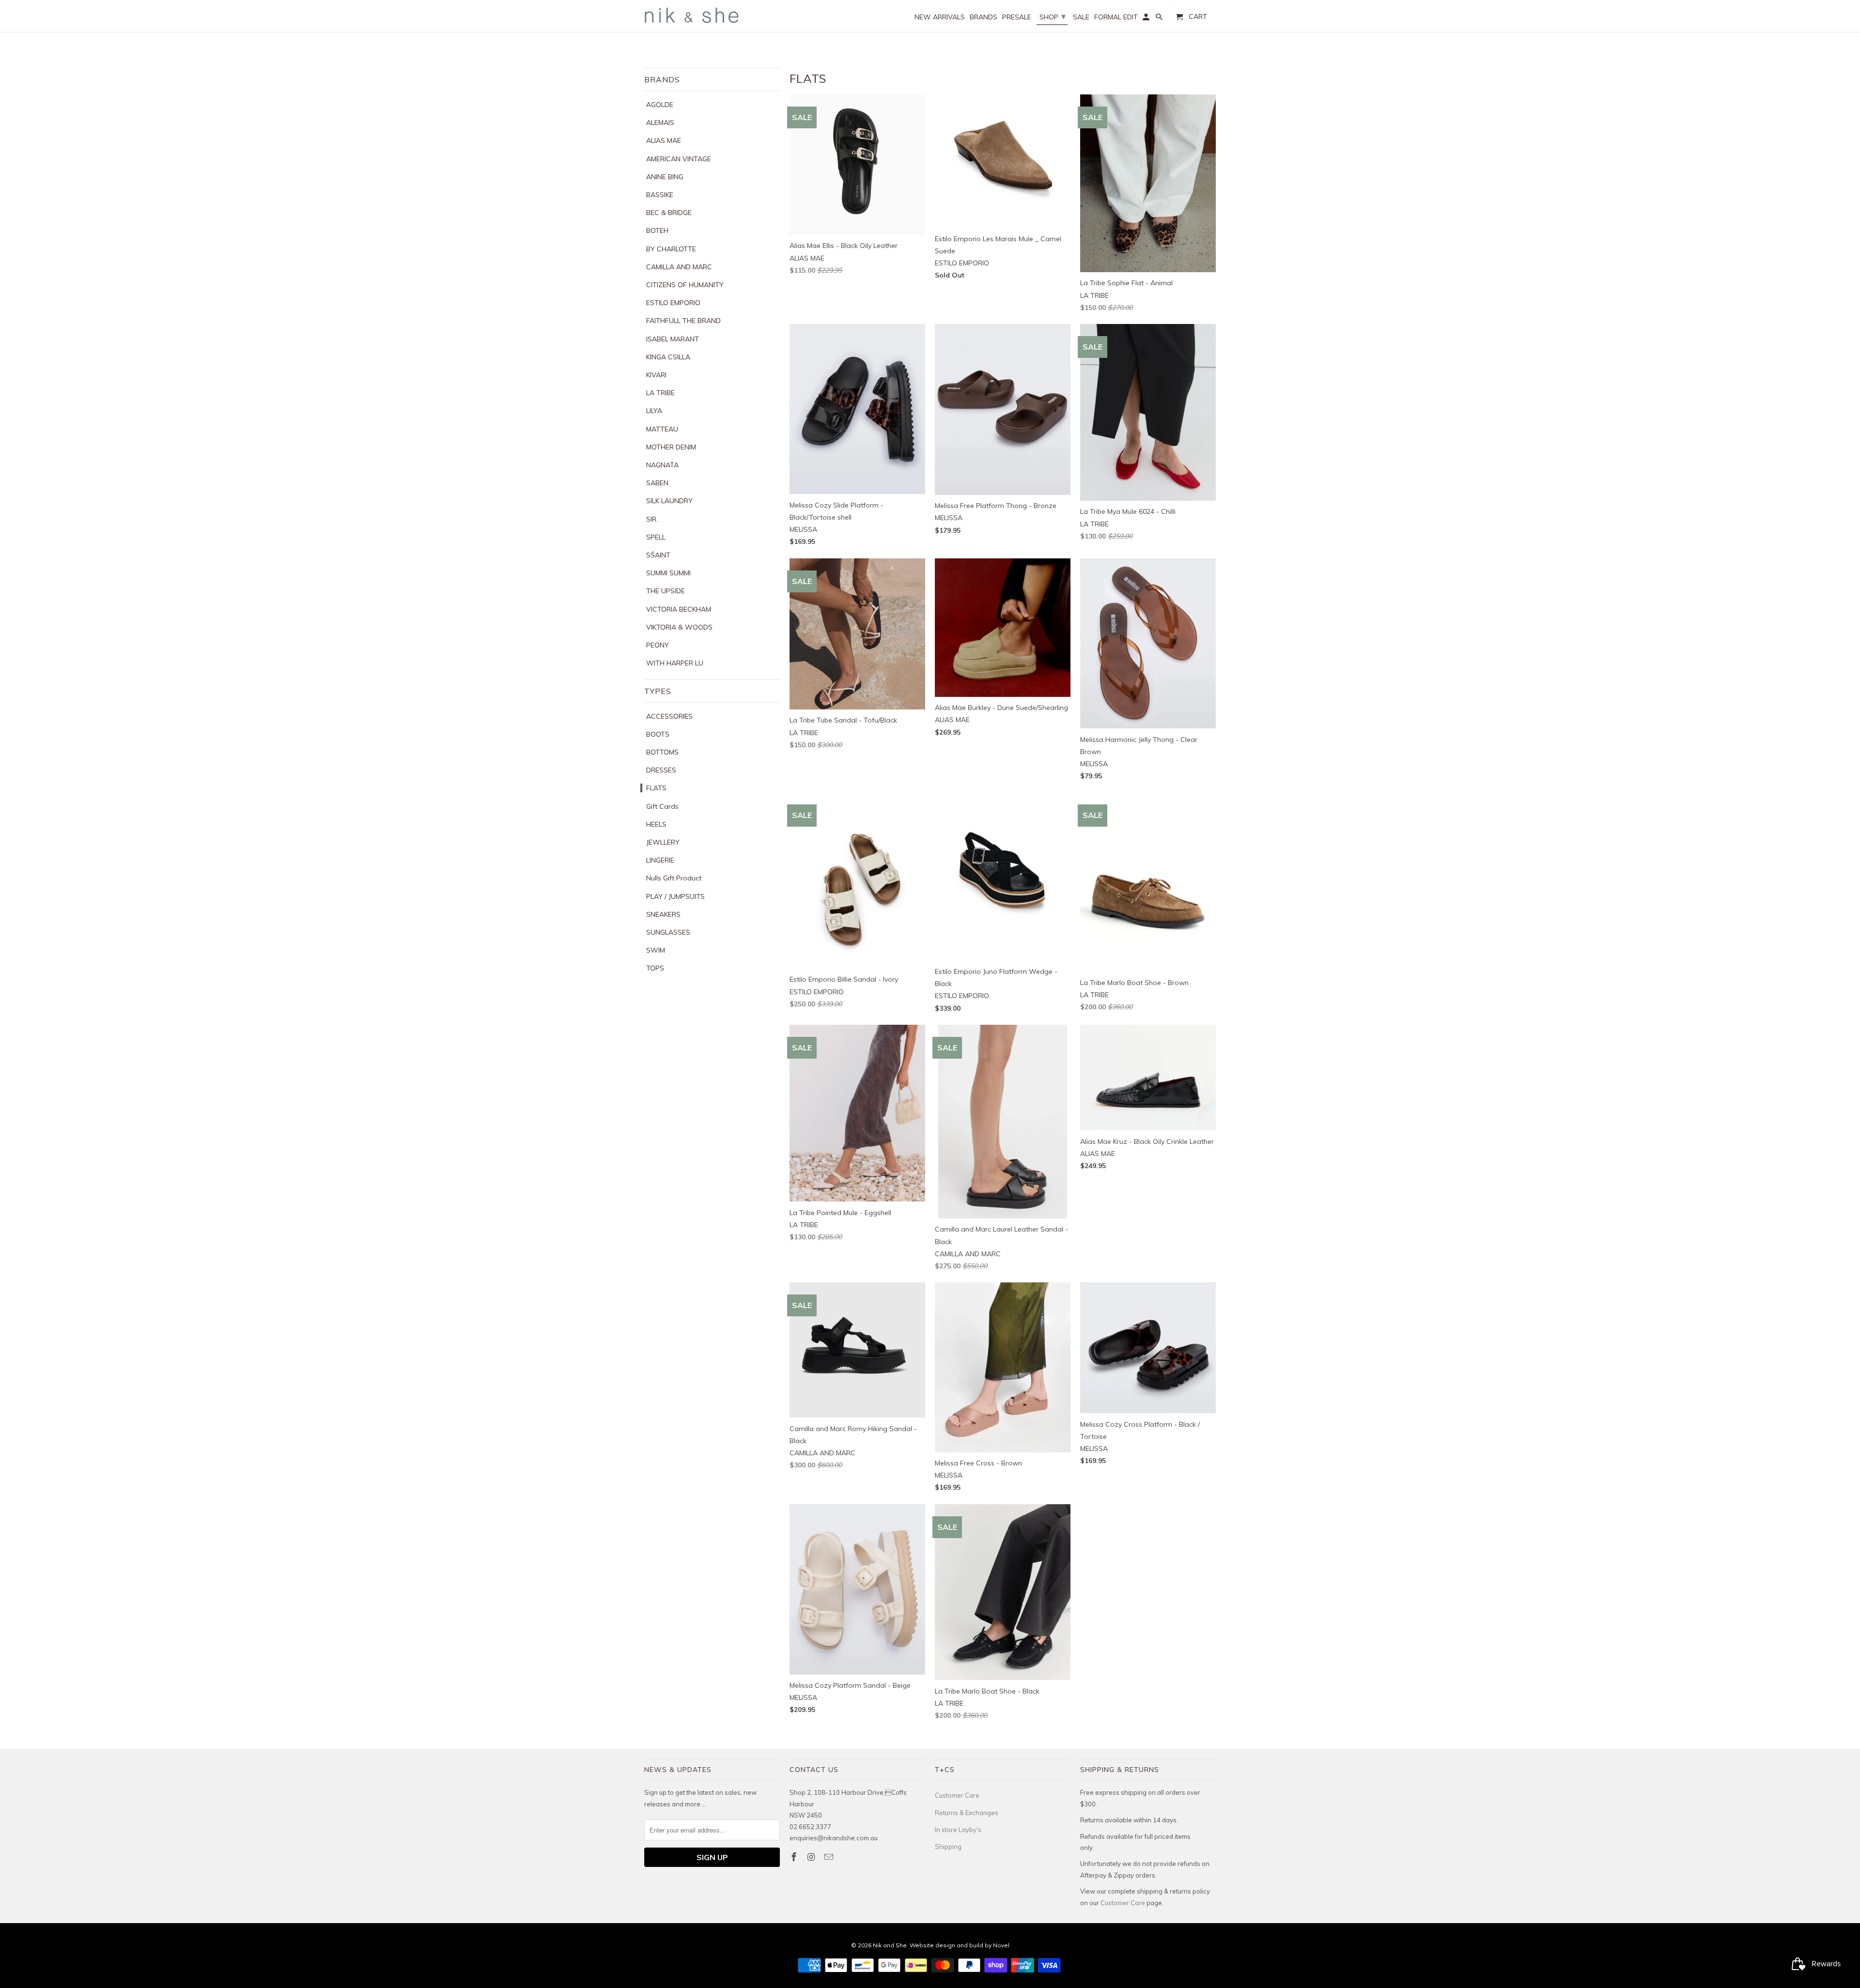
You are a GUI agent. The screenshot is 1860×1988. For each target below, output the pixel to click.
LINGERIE (660, 860)
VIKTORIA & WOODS (679, 627)
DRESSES (661, 770)
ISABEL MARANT (673, 339)
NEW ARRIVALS (940, 17)
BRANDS (984, 17)
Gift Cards (662, 806)
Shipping (948, 1847)
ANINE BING (665, 177)
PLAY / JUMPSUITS (675, 896)
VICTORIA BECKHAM (679, 609)
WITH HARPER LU (675, 663)
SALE (1081, 17)
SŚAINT (658, 555)
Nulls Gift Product (674, 878)
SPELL (656, 537)
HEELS (656, 824)
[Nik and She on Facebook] (795, 1857)
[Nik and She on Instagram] (812, 1857)
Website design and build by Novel (960, 1945)
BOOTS (658, 734)
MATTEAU (662, 429)
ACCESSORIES (669, 716)
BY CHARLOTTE (671, 249)
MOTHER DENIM (671, 447)
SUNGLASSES (668, 932)
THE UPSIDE (666, 591)
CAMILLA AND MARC (679, 267)
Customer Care (957, 1795)
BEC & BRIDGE (669, 213)
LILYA (654, 411)
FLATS (656, 788)
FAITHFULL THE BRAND (683, 321)
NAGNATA (662, 465)
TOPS (655, 968)
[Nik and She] (693, 15)
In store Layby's (958, 1830)
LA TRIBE (660, 393)
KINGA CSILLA (668, 357)
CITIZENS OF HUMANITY (685, 285)
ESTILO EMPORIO (673, 303)
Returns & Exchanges (967, 1813)
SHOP (1053, 16)
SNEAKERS (663, 914)
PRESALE (1017, 17)
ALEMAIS (660, 123)
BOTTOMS (662, 752)
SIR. (652, 519)
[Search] (1160, 19)
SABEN (657, 483)
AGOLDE (660, 105)
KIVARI (656, 375)
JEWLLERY (663, 842)
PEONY (658, 645)
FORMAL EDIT (1116, 17)
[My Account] (1147, 19)
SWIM (656, 950)
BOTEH (657, 231)
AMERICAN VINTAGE (679, 159)
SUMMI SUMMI (668, 573)
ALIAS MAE (664, 140)
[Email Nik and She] (830, 1857)
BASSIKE (660, 195)
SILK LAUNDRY (669, 501)
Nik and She (890, 1945)
